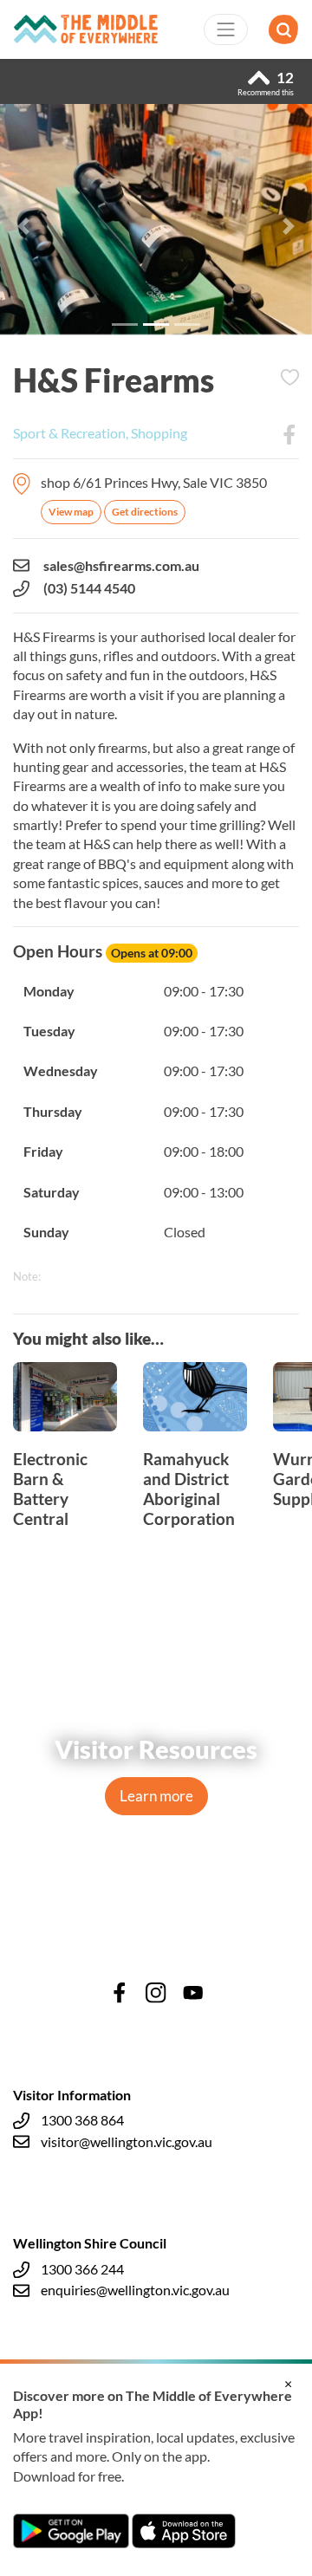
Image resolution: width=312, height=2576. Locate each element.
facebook (120, 1993)
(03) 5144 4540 (89, 588)
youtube (193, 1993)
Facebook (289, 435)
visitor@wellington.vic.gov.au (127, 2141)
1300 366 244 (82, 2269)
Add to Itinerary (289, 378)
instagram (156, 1993)
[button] (23, 226)
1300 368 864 (82, 2120)
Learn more (156, 1796)
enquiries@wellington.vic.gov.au (135, 2290)
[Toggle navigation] (226, 29)
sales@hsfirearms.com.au (121, 565)
